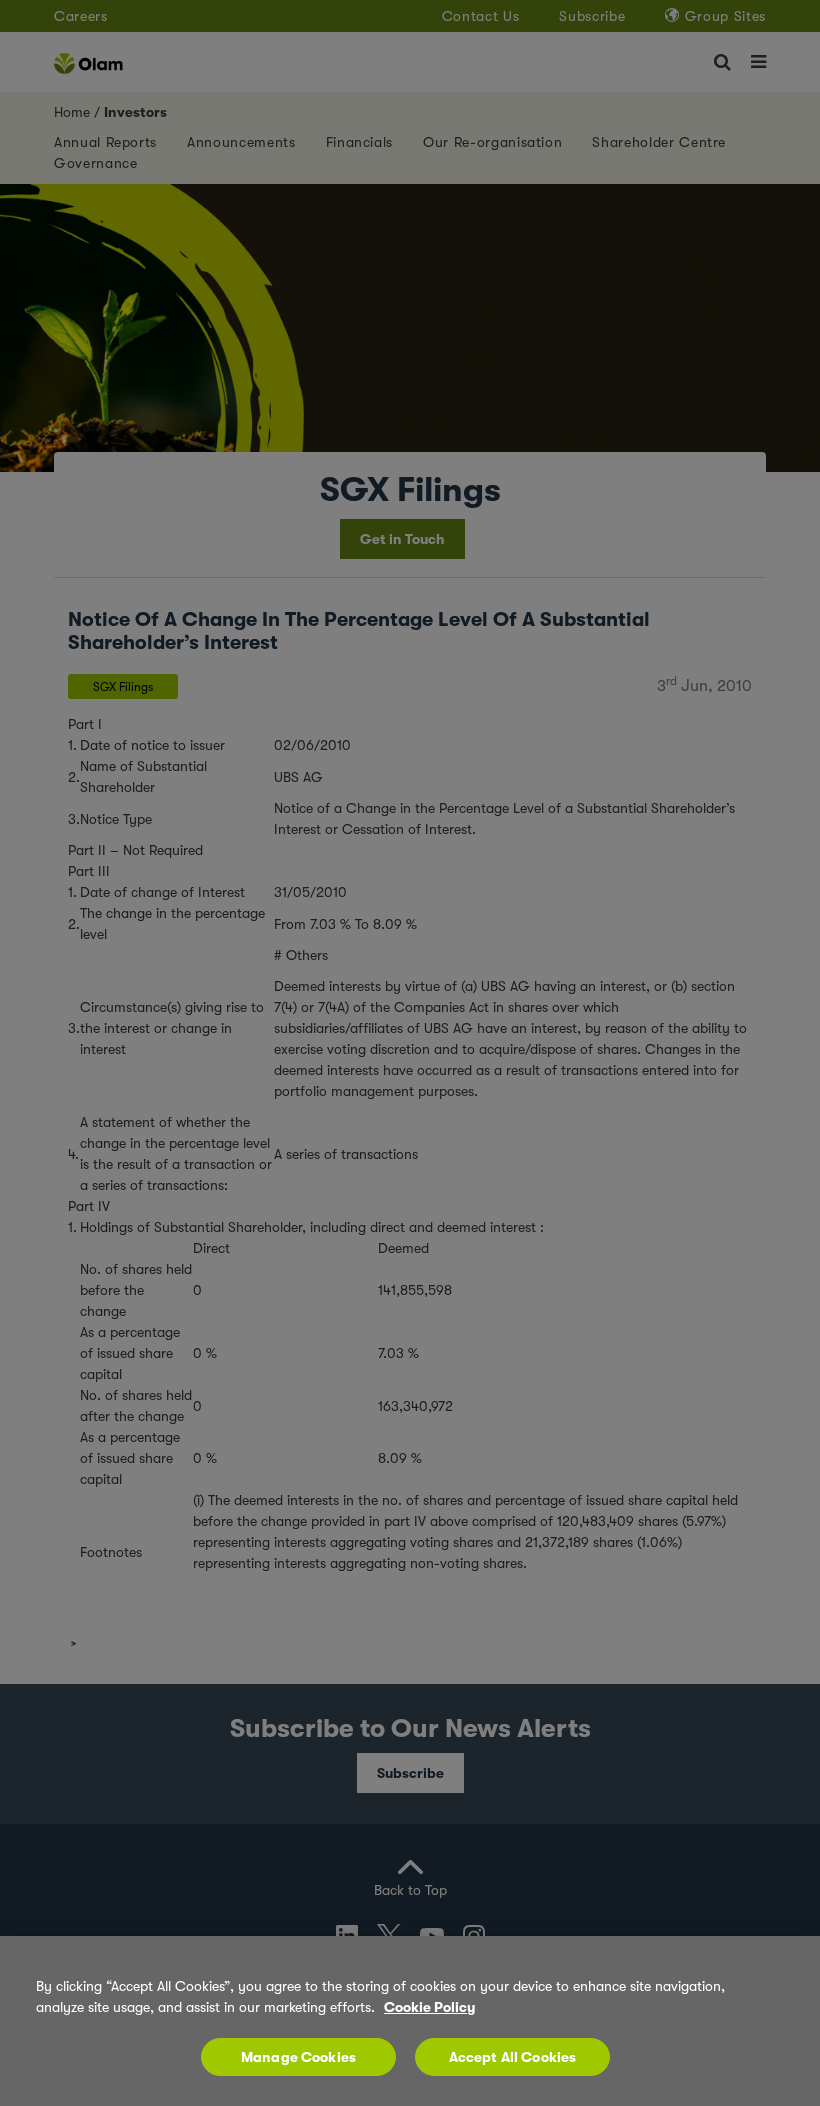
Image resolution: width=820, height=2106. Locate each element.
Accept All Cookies (513, 2057)
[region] (410, 2021)
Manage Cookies (298, 2057)
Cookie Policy (429, 2007)
